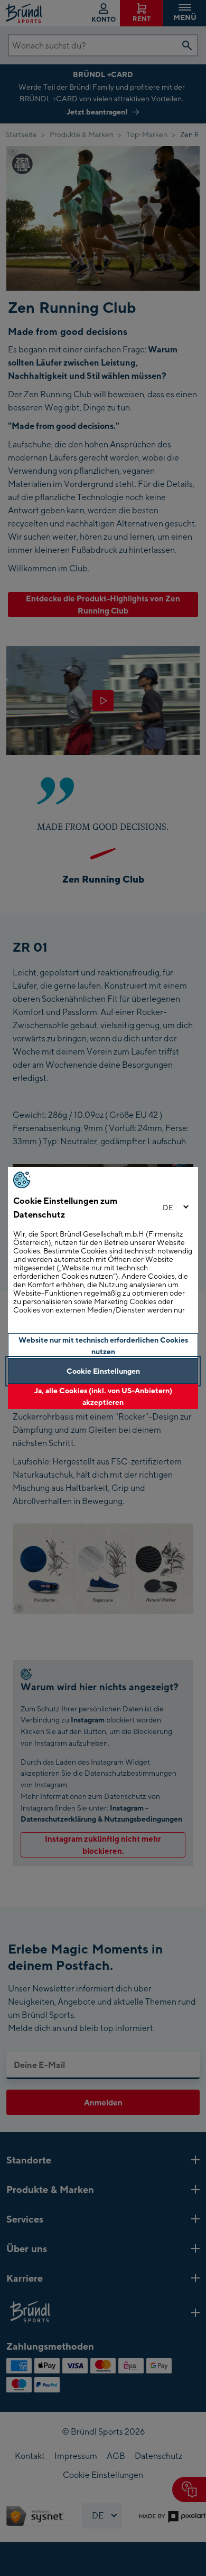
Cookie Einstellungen (103, 1371)
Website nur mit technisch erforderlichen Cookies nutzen (103, 1346)
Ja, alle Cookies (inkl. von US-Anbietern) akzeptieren (103, 1396)
